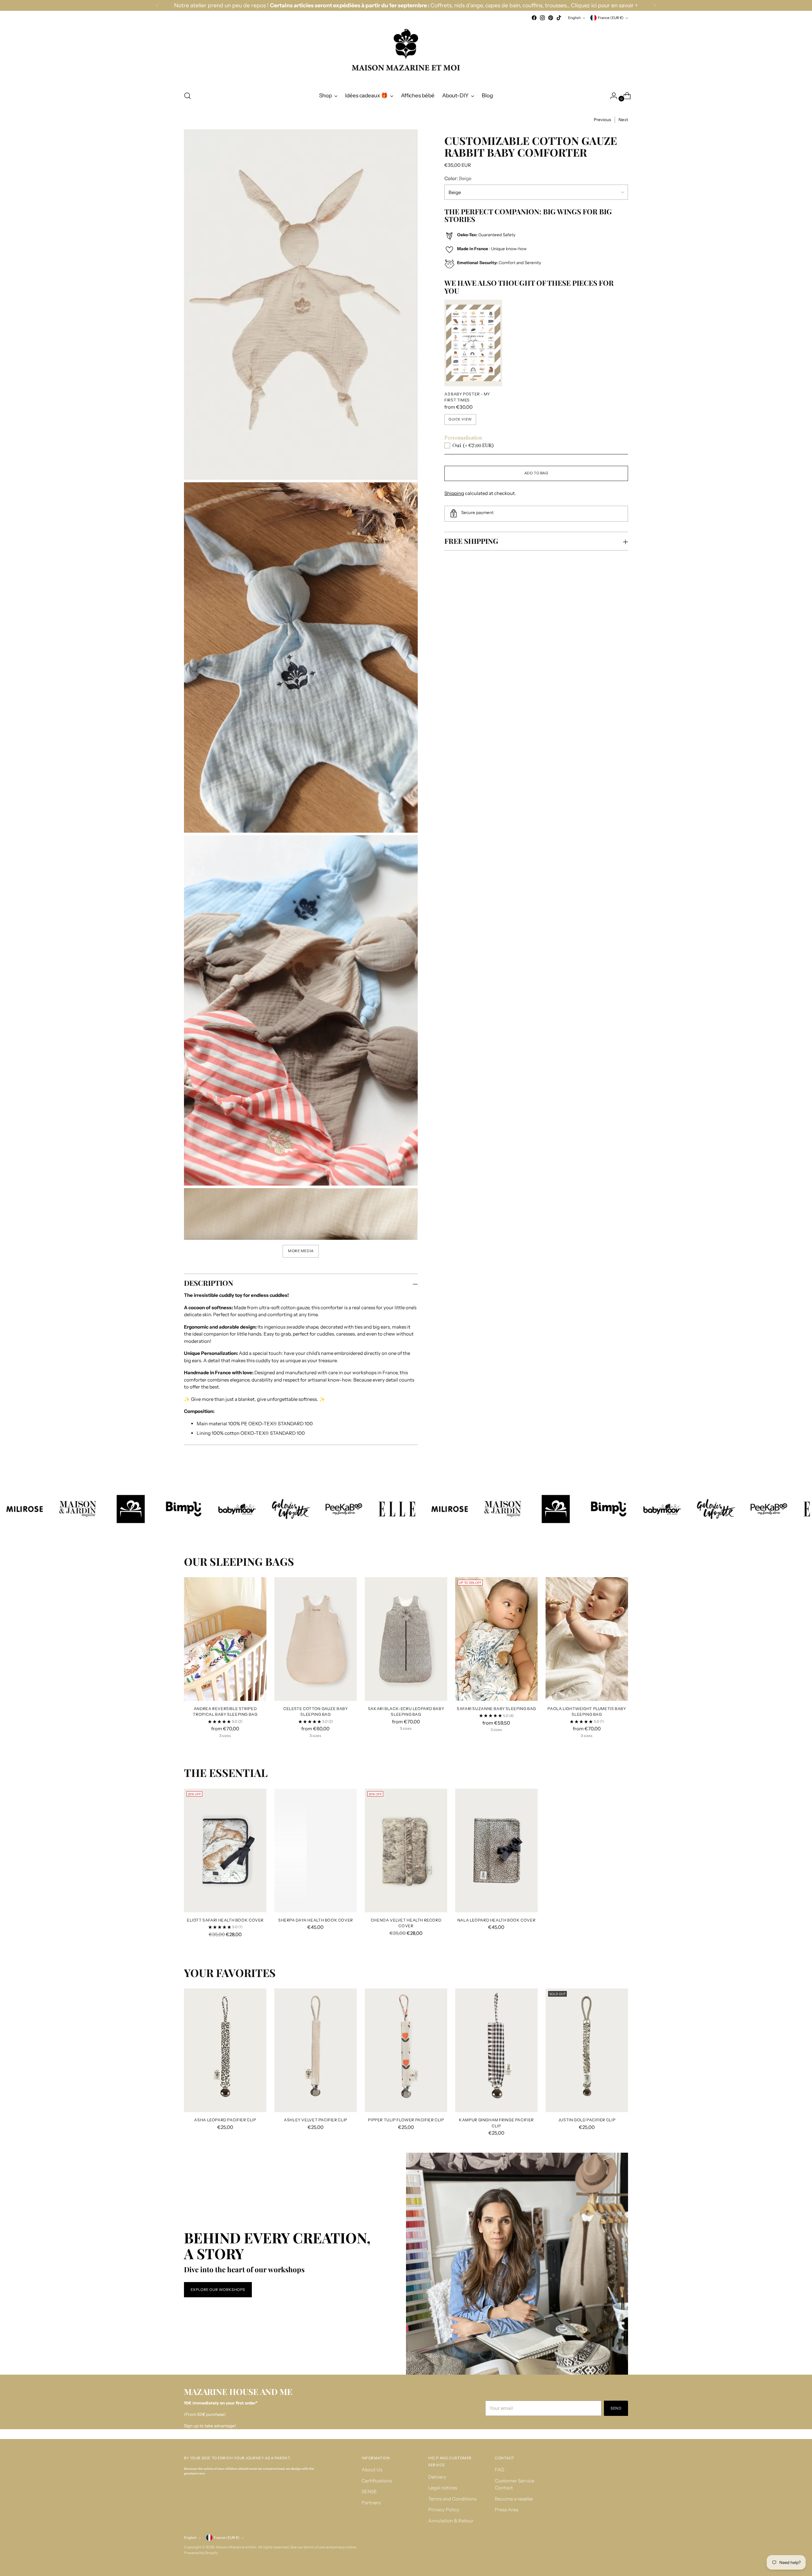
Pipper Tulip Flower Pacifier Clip (406, 2120)
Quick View (460, 419)
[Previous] (157, 5)
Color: (458, 178)
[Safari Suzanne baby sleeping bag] (496, 1639)
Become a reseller (514, 2499)
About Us (372, 2470)
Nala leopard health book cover (497, 1920)
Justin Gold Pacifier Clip (587, 2120)
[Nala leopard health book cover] (496, 1851)
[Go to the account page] (611, 96)
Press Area (507, 2510)
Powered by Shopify (201, 2553)
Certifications (377, 2481)
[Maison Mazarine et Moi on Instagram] (542, 18)
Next (623, 120)
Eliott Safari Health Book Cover (225, 1920)
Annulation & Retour (451, 2521)
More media (301, 1251)
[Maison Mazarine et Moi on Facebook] (534, 18)
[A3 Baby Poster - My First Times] (473, 343)
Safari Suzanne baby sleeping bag (496, 1709)
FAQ (500, 2470)
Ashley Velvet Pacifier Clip (316, 2120)
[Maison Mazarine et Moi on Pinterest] (551, 18)
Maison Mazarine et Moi (236, 2547)
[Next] (655, 5)
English (574, 18)
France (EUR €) (611, 18)
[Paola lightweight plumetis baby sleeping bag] (587, 1639)
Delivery (437, 2477)
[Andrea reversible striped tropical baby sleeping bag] (225, 1639)
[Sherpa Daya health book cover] (316, 1851)
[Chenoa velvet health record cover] (406, 1851)
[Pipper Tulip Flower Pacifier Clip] (406, 2050)
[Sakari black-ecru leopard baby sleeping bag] (406, 1639)
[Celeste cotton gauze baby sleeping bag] (316, 1639)
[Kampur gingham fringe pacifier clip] (496, 2050)
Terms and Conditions (452, 2499)
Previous (602, 120)
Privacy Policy (444, 2510)
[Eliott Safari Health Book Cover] (225, 1851)
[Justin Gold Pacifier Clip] (587, 2050)
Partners (371, 2503)
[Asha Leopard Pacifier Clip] (225, 2050)
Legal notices (443, 2488)
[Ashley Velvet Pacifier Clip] (316, 2050)
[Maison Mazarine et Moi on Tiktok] (559, 18)
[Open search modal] (187, 96)
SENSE (369, 2491)
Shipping (454, 493)
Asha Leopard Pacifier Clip (225, 2120)
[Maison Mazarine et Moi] (406, 53)
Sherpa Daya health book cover (316, 1920)
